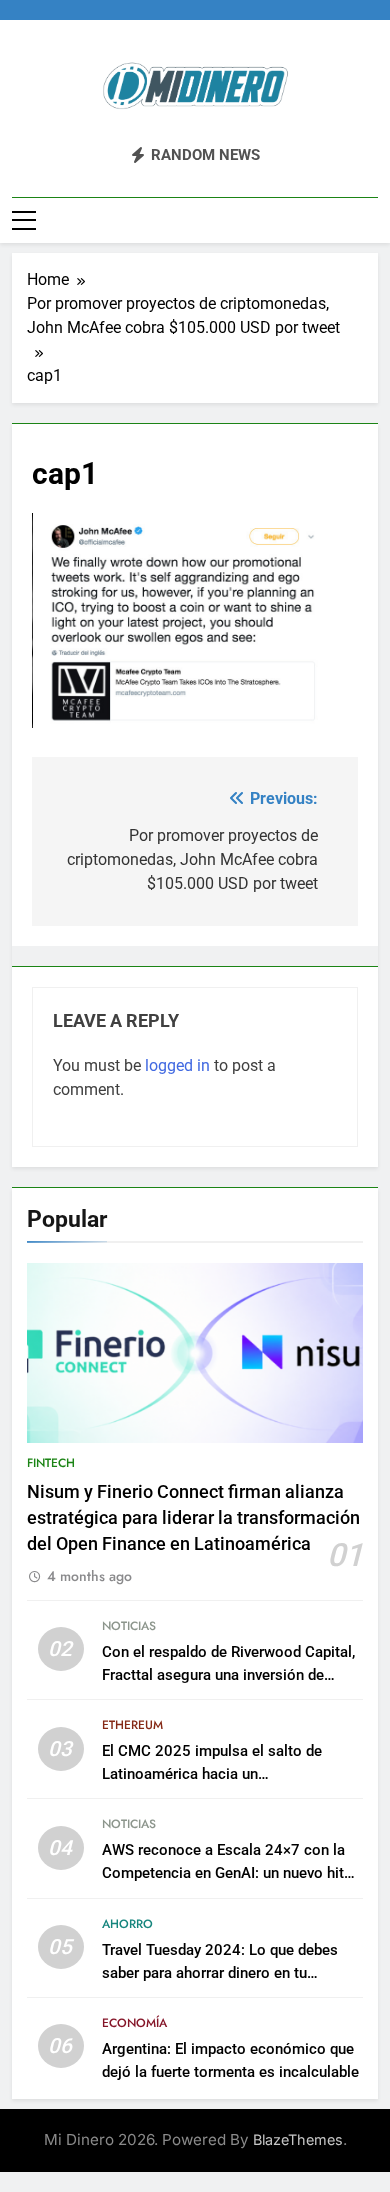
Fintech (51, 1463)
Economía (134, 2023)
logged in (177, 1065)
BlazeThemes (298, 2139)
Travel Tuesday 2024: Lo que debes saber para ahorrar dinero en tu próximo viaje (220, 1973)
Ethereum (132, 1725)
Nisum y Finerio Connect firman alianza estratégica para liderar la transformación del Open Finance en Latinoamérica (193, 1518)
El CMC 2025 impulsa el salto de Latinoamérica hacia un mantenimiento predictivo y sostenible (230, 1774)
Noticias (129, 1626)
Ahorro (127, 1924)
